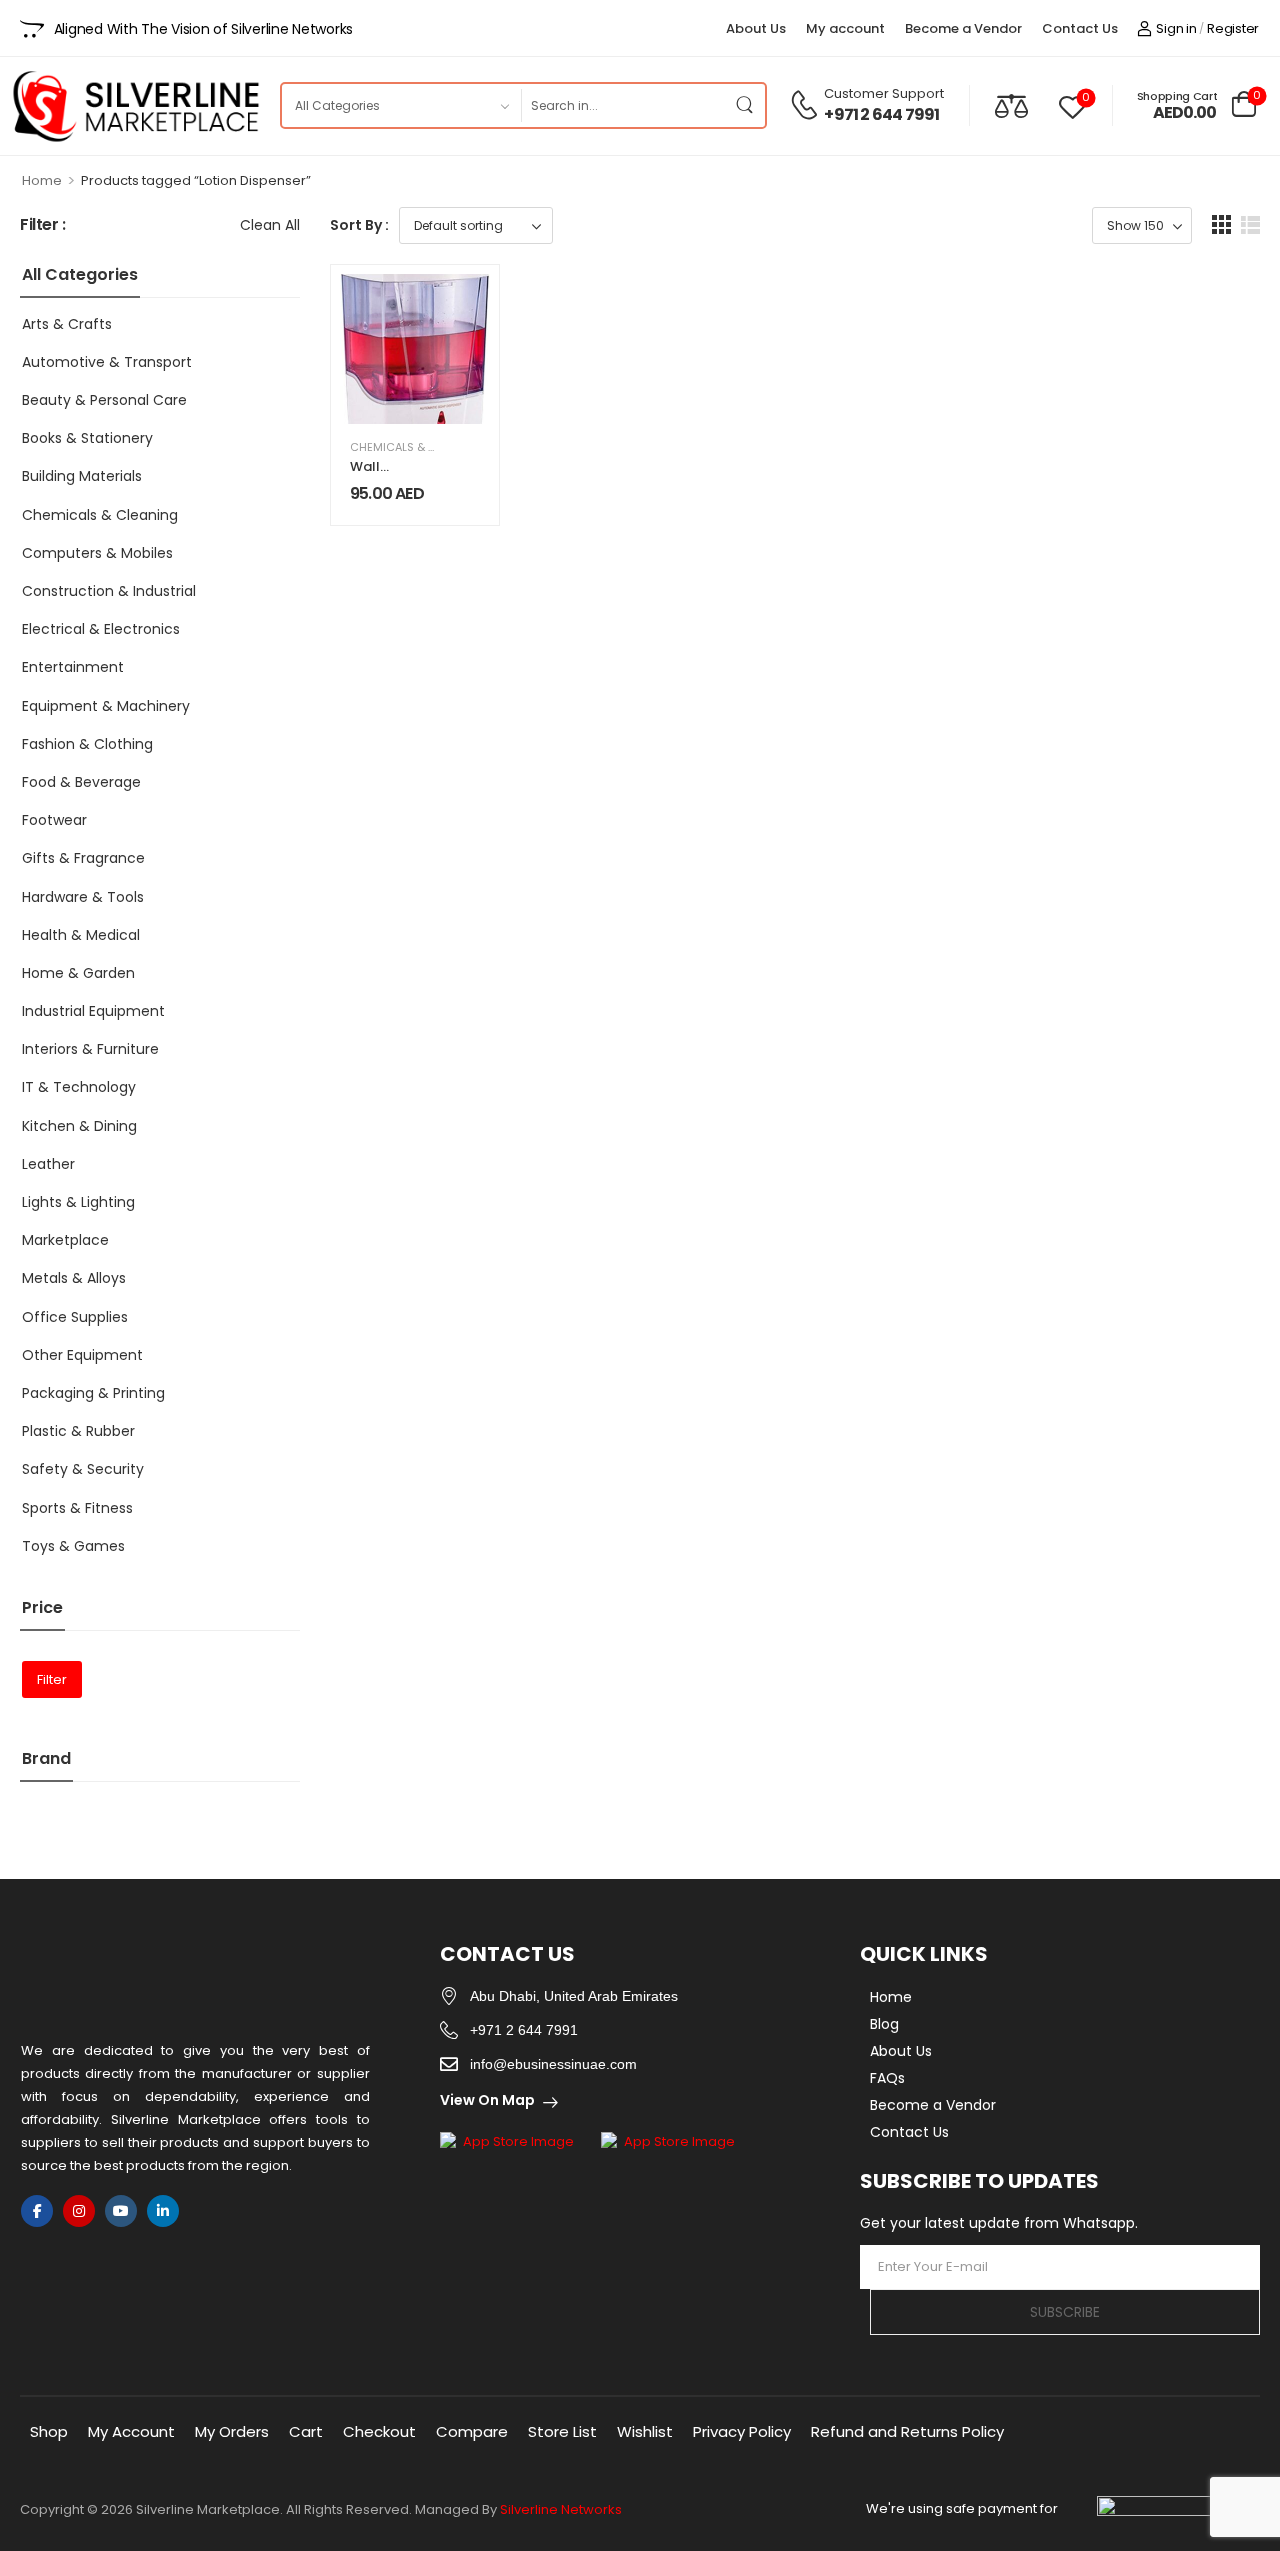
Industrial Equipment (93, 1011)
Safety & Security (83, 1469)
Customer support (884, 93)
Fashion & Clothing (87, 744)
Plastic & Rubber (78, 1431)
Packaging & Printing (93, 1393)
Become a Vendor (963, 28)
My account (845, 28)
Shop (49, 2431)
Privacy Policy (742, 2431)
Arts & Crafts (67, 324)
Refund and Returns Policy (907, 2431)
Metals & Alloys (74, 1278)
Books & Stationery (87, 438)
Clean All (270, 225)
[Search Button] (745, 105)
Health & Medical (81, 935)
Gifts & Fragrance (83, 858)
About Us (756, 28)
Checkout (379, 2431)
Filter (52, 1679)
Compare (472, 2431)
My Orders (232, 2431)
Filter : (43, 225)
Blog (884, 2024)
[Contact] (807, 105)
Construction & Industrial (109, 591)
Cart (306, 2431)
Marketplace (65, 1240)
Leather (48, 1164)
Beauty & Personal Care (104, 400)
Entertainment (73, 667)
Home (42, 180)
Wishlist (645, 2431)
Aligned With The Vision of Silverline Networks (203, 29)
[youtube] (121, 2211)
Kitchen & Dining (79, 1126)
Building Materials (82, 476)
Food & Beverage (81, 782)
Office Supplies (75, 1317)
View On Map (487, 2100)
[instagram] (79, 2211)
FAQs (887, 2078)
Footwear (54, 820)
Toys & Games (73, 1546)
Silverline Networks (561, 2509)
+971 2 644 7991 (881, 115)
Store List (562, 2431)
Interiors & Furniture (90, 1049)
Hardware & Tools (83, 897)
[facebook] (37, 2211)
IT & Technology (79, 1087)
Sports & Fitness (77, 1508)
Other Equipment (82, 1355)
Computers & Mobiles (97, 553)
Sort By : (359, 225)
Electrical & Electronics (101, 629)
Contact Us (1080, 28)
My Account (131, 2431)
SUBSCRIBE (1065, 2312)
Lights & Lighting (78, 1202)
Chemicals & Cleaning (100, 515)
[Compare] (1011, 105)
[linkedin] (163, 2211)
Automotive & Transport (107, 362)
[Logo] (135, 106)
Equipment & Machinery (106, 706)
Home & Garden (78, 973)
